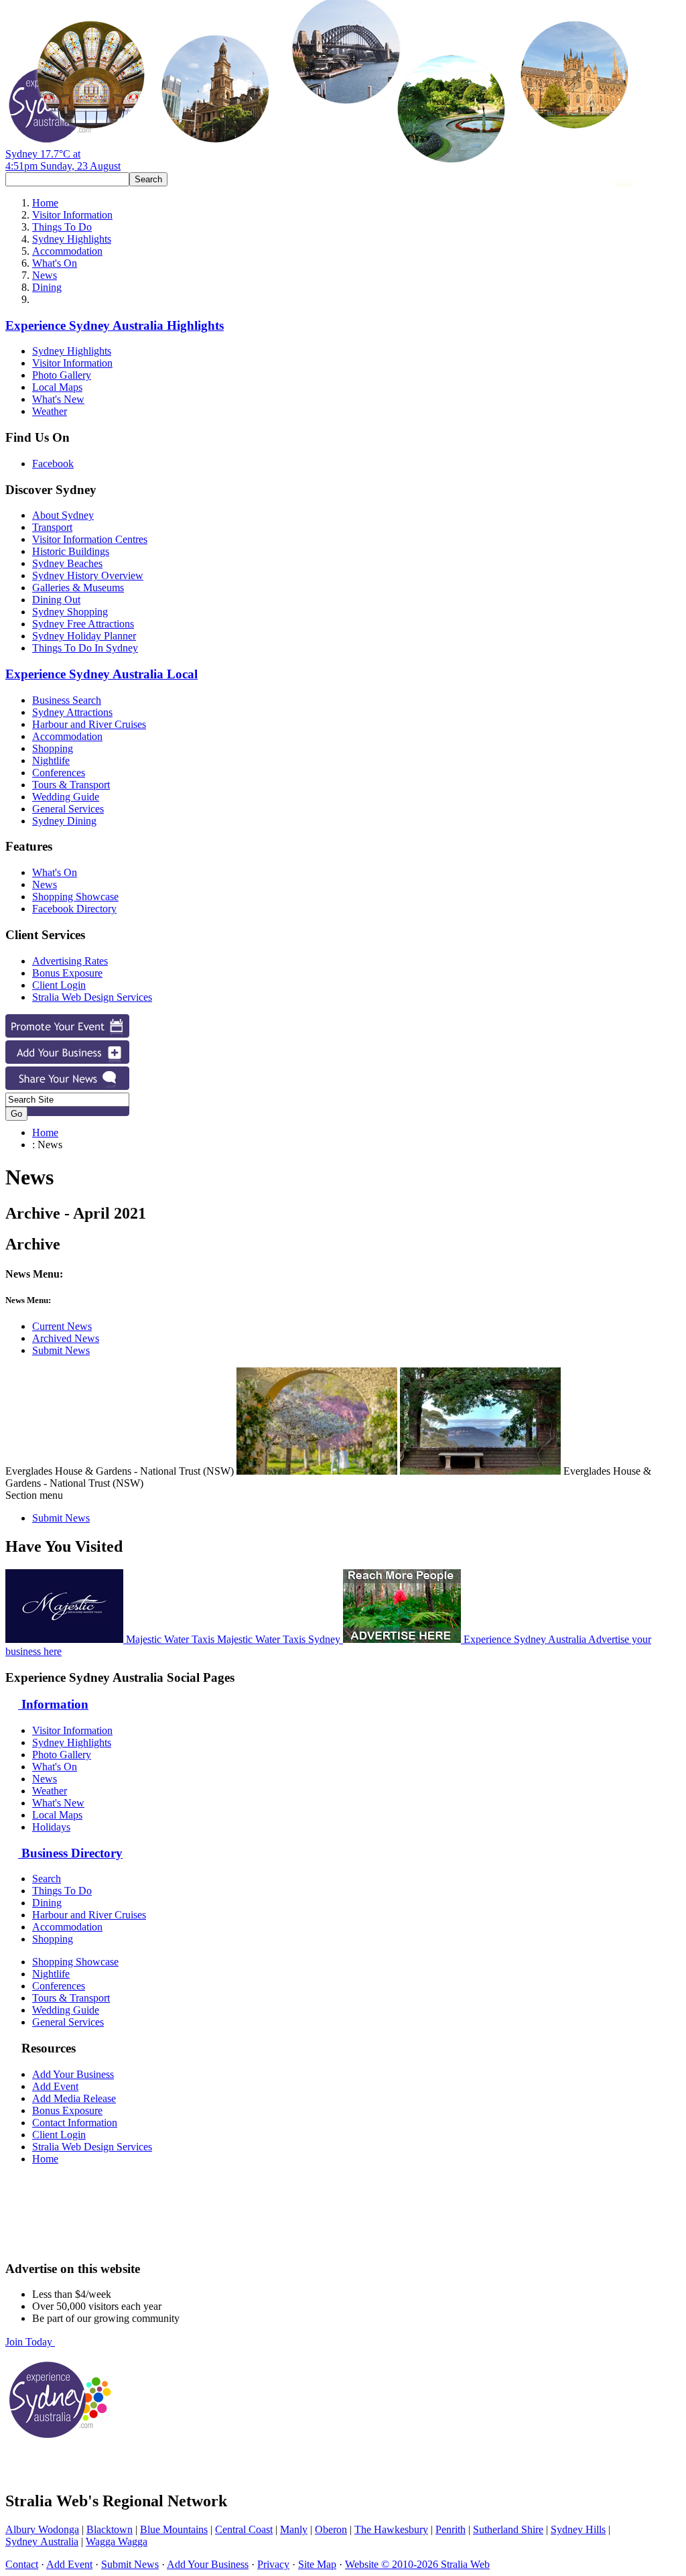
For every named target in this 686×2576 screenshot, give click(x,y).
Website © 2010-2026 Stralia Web (417, 2564)
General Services (68, 809)
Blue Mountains (174, 2529)
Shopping (53, 748)
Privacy (273, 2564)
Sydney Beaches (67, 563)
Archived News (66, 1338)
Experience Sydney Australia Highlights (115, 325)
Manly (294, 2529)
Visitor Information (72, 215)
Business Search (67, 700)
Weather (50, 411)
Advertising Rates (70, 961)
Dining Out (56, 600)
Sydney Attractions (72, 712)
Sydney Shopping (70, 612)
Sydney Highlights (72, 239)
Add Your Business (73, 2074)
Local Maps (57, 387)
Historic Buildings (71, 551)
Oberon (331, 2529)
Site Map (317, 2564)
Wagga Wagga (117, 2541)
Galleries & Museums (78, 588)
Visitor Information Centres (90, 539)
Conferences (59, 773)
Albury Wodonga (42, 2529)
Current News (62, 1326)
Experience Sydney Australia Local (101, 674)
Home (45, 203)
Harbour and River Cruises (89, 724)
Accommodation (67, 251)
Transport (52, 527)
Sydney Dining (64, 821)
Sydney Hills (578, 2529)
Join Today (30, 2342)
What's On (55, 263)
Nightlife (51, 760)
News (45, 275)
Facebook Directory (74, 909)
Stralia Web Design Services (92, 997)
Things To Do (62, 227)
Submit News (61, 1350)
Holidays (51, 1827)
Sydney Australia (42, 2541)
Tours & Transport (71, 785)
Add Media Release (74, 2098)
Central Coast (244, 2529)
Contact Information (75, 2123)
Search (47, 1879)
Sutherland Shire (508, 2529)
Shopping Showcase (75, 897)
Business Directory (70, 1853)
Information (53, 1704)
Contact (22, 2564)
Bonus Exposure (67, 973)
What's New (58, 399)
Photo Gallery (62, 375)
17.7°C (63, 160)
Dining (47, 287)
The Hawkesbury (391, 2529)
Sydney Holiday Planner (84, 636)
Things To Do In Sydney (85, 648)
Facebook (53, 464)
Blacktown (110, 2529)
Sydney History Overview (88, 575)
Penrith (451, 2529)
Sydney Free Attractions (83, 624)
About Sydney (63, 515)
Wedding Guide (66, 797)
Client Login (59, 985)
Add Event (55, 2086)
